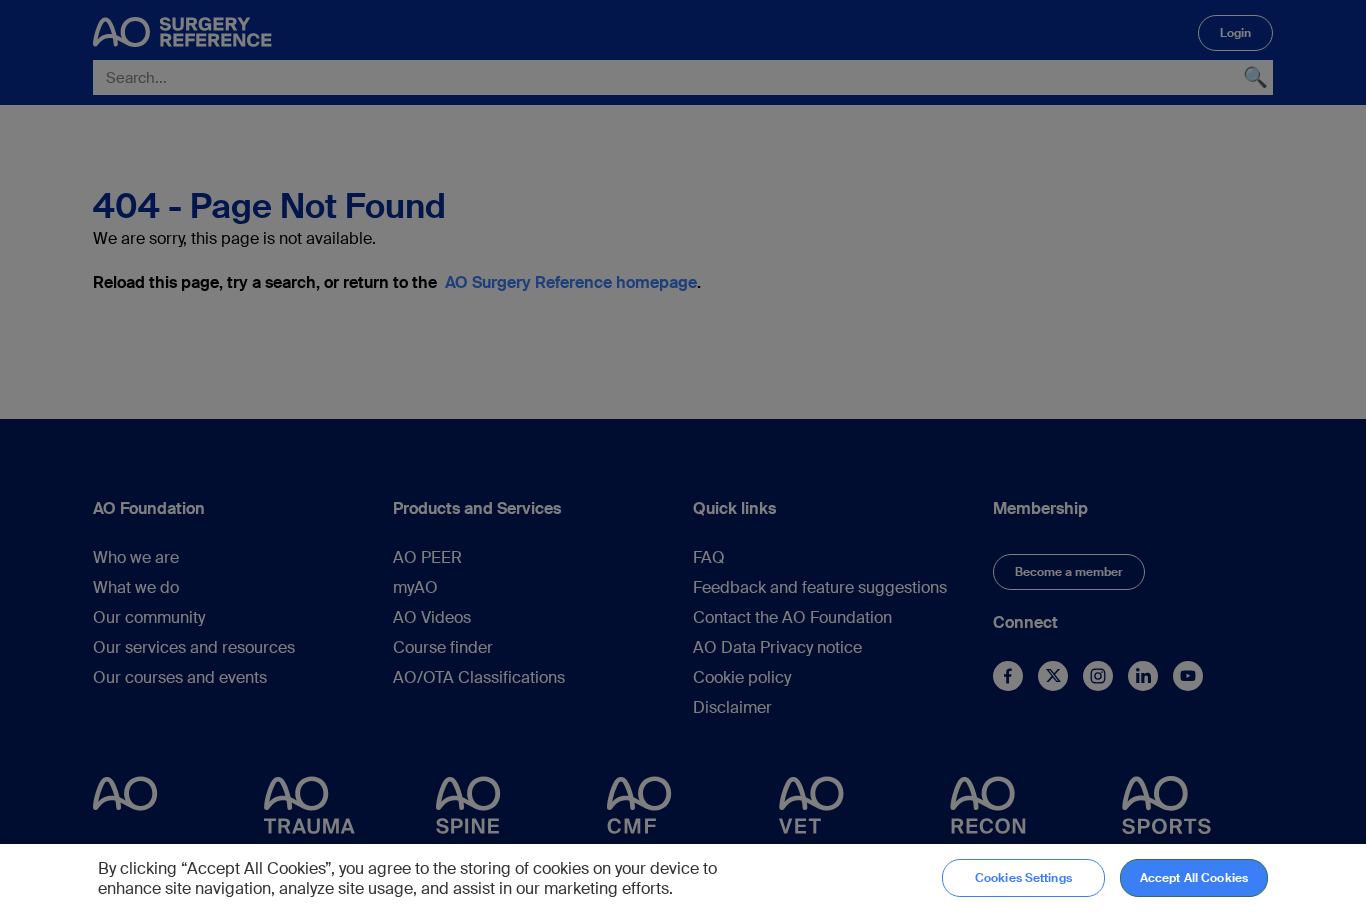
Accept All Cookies (1194, 878)
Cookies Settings (1023, 878)
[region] (683, 879)
